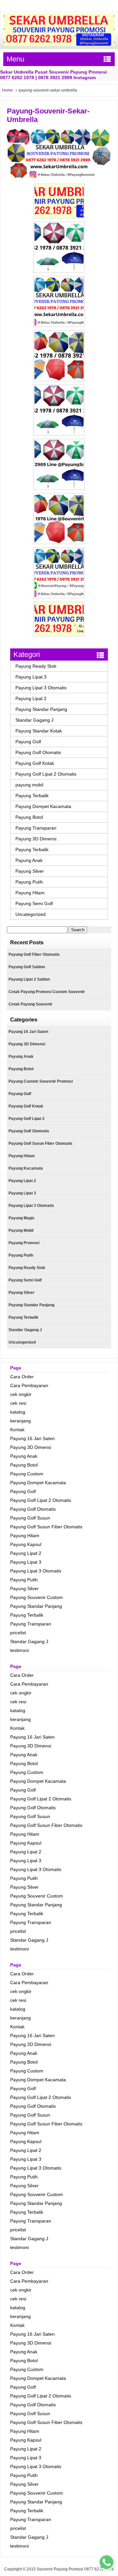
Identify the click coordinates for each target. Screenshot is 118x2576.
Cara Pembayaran (29, 1385)
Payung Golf (28, 742)
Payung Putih (29, 882)
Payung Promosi (24, 1243)
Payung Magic (22, 1218)
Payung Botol (29, 817)
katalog (18, 1412)
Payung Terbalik (32, 796)
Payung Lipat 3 (31, 677)
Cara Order (22, 1377)
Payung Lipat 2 (31, 698)
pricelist (18, 1633)
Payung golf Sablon (27, 967)
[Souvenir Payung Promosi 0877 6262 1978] (59, 44)
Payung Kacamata (26, 1168)
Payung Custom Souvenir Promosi (41, 1081)
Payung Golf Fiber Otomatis (34, 954)
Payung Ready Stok (36, 666)
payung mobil (29, 785)
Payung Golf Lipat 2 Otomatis (46, 774)
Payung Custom (27, 1474)
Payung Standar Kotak (39, 731)
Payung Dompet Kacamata (43, 806)
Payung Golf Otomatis (38, 752)
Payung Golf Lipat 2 (27, 1119)
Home (7, 90)
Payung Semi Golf (34, 903)
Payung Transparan (36, 828)
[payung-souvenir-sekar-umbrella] (59, 177)
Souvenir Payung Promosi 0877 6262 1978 (75, 2569)
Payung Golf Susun (30, 1518)
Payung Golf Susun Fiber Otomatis (40, 1143)
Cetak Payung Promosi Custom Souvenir (47, 992)
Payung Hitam (30, 893)
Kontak (17, 1430)
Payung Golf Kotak (35, 763)
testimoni (20, 1650)
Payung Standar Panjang (41, 709)
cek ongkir (21, 1394)
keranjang (20, 1421)
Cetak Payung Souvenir (30, 1004)
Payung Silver (30, 871)
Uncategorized (30, 914)
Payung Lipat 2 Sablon (29, 979)
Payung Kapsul (26, 1544)
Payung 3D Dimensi (36, 839)
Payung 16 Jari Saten (28, 1032)
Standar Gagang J (34, 720)
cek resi (18, 1403)
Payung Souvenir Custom (37, 1597)
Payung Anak (29, 860)
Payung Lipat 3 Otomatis (41, 688)
